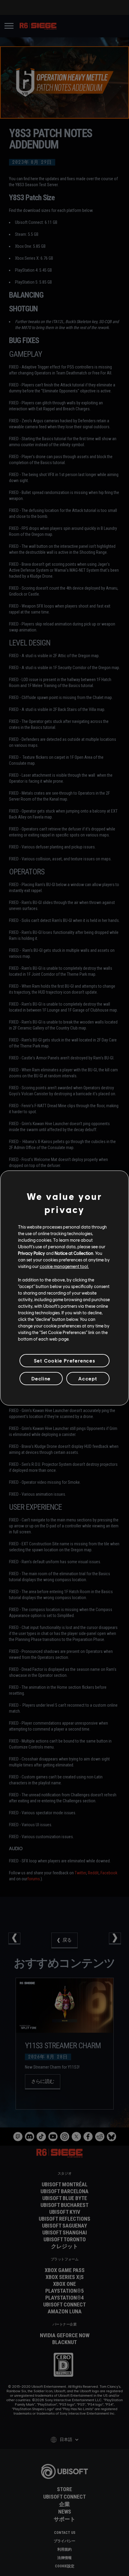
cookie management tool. (64, 1266)
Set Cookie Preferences (64, 1360)
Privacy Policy (31, 1253)
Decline (41, 1378)
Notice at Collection (74, 1253)
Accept (88, 1378)
